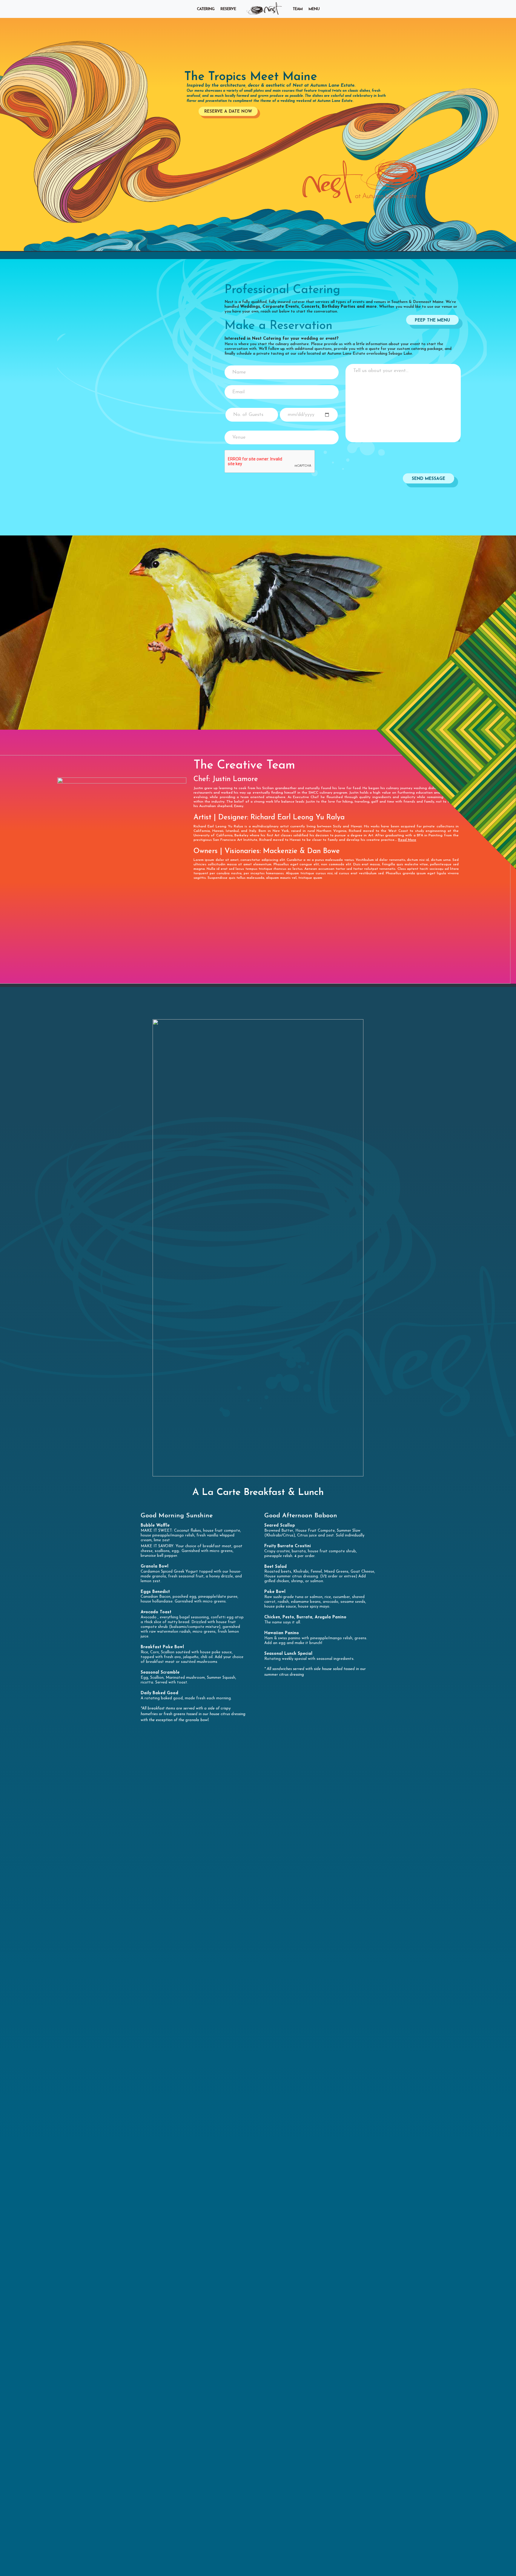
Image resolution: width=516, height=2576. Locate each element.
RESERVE (228, 9)
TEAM (298, 9)
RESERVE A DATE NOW (228, 112)
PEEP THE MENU (432, 320)
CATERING (206, 9)
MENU (314, 9)
